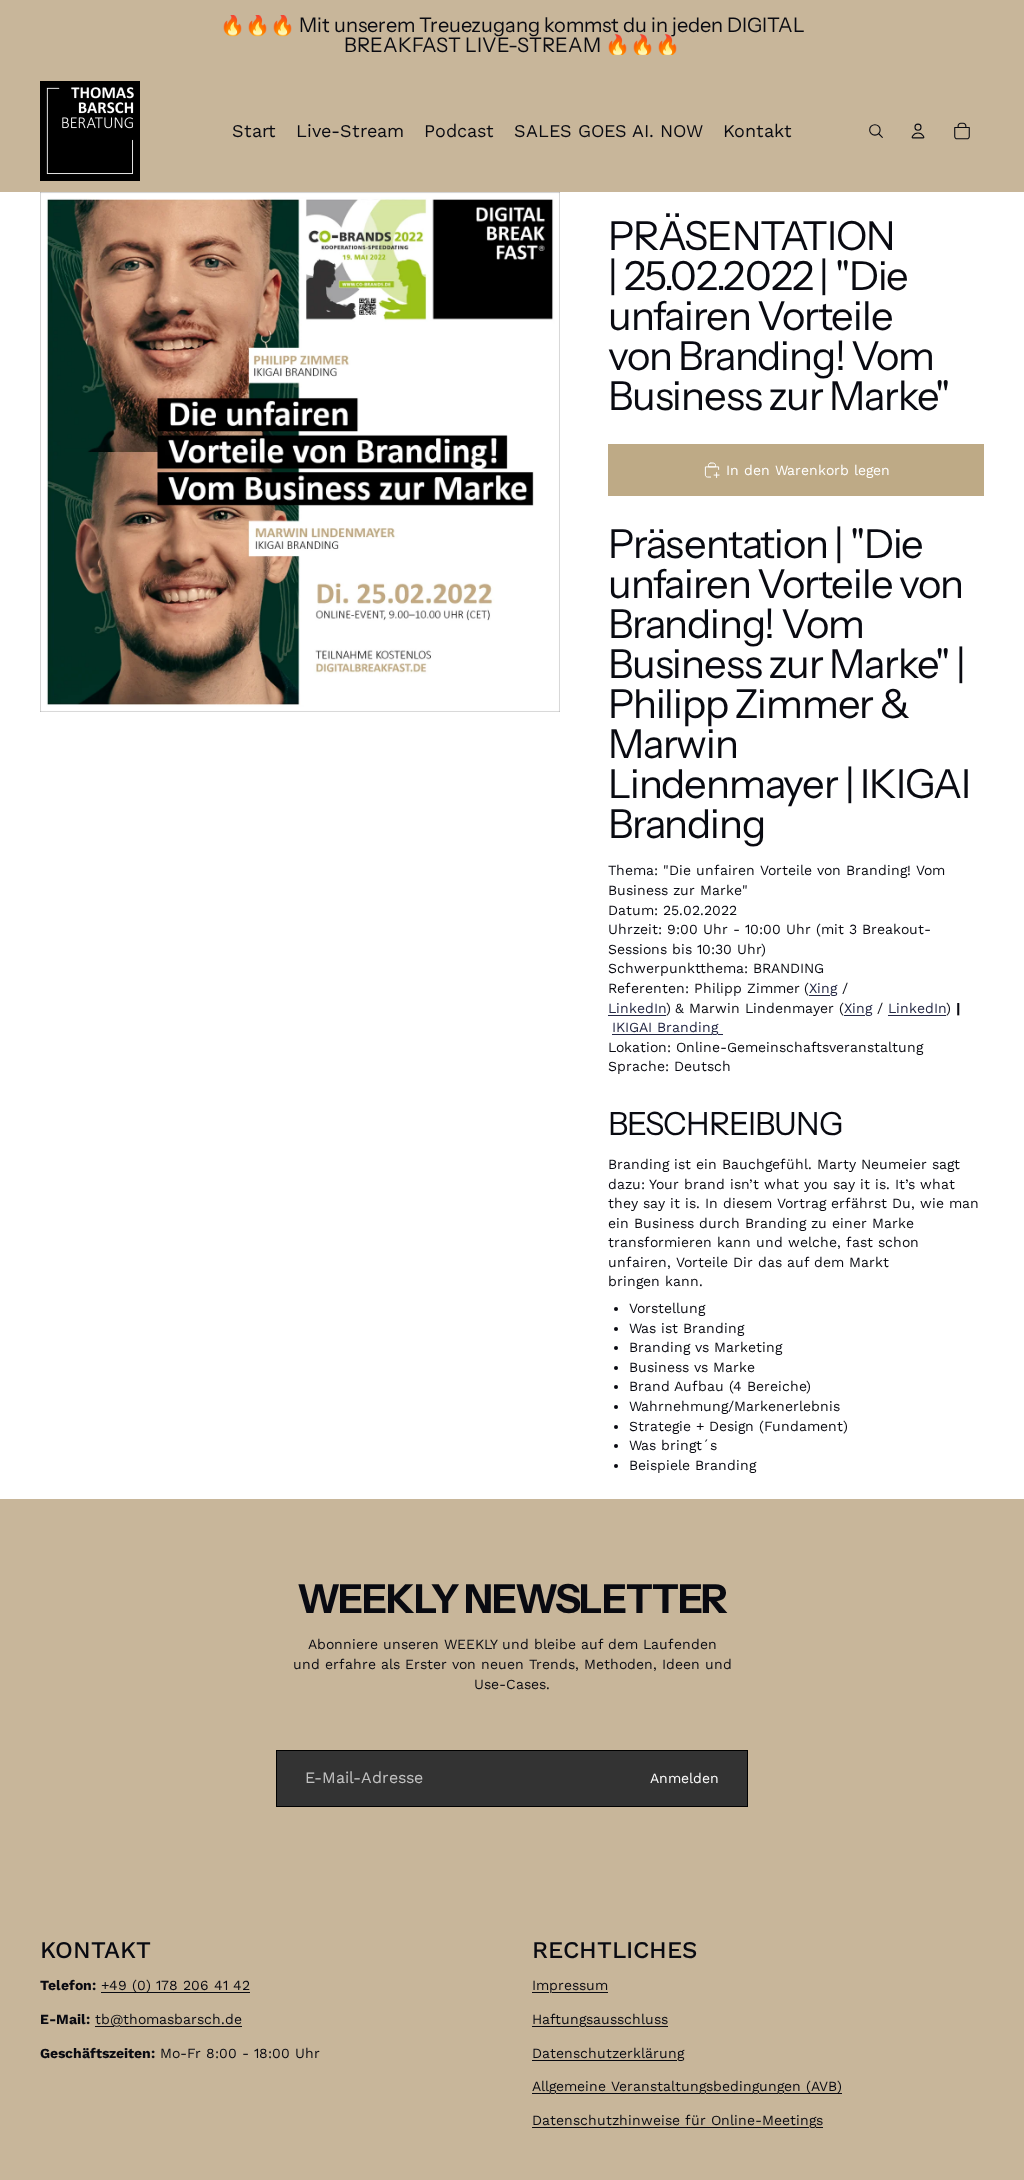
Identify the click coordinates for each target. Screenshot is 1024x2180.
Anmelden (684, 1778)
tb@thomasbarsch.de (168, 2019)
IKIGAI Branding (667, 1027)
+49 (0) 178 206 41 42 (175, 1985)
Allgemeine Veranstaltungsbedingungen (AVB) (687, 2086)
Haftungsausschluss (600, 2019)
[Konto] (918, 131)
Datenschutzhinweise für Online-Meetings (677, 2119)
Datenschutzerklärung (608, 2052)
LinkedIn (637, 1008)
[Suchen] (876, 131)
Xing (823, 988)
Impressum (570, 1985)
